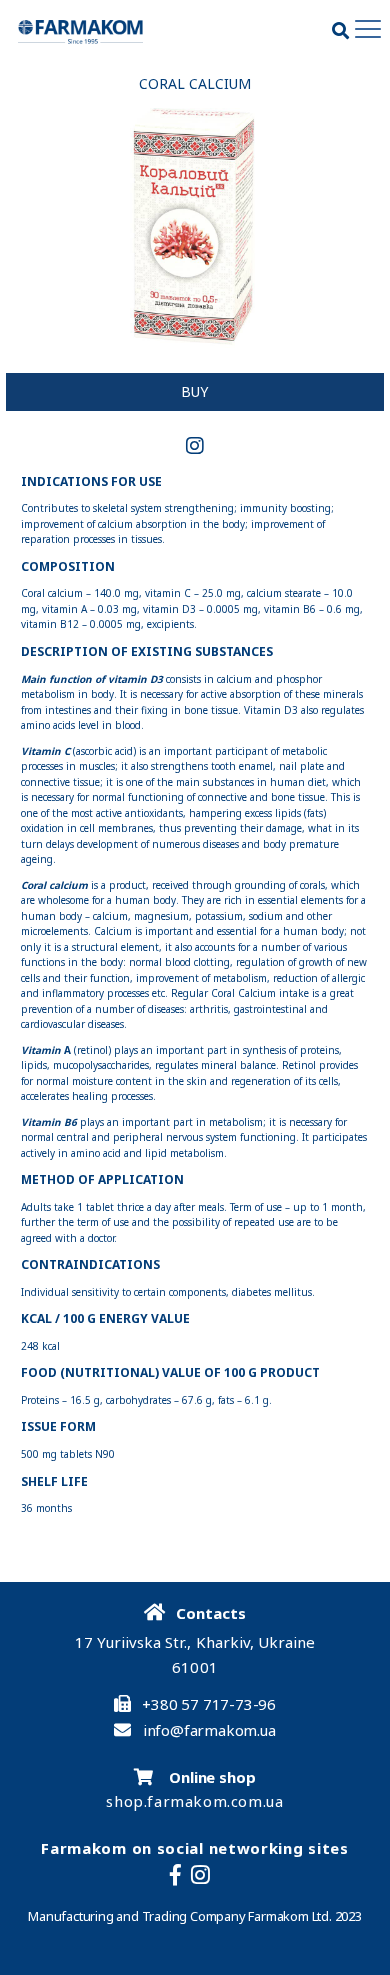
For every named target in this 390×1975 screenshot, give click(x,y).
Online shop (210, 1777)
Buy (194, 391)
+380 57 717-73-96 (209, 1704)
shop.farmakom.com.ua (194, 1801)
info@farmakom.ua (209, 1730)
